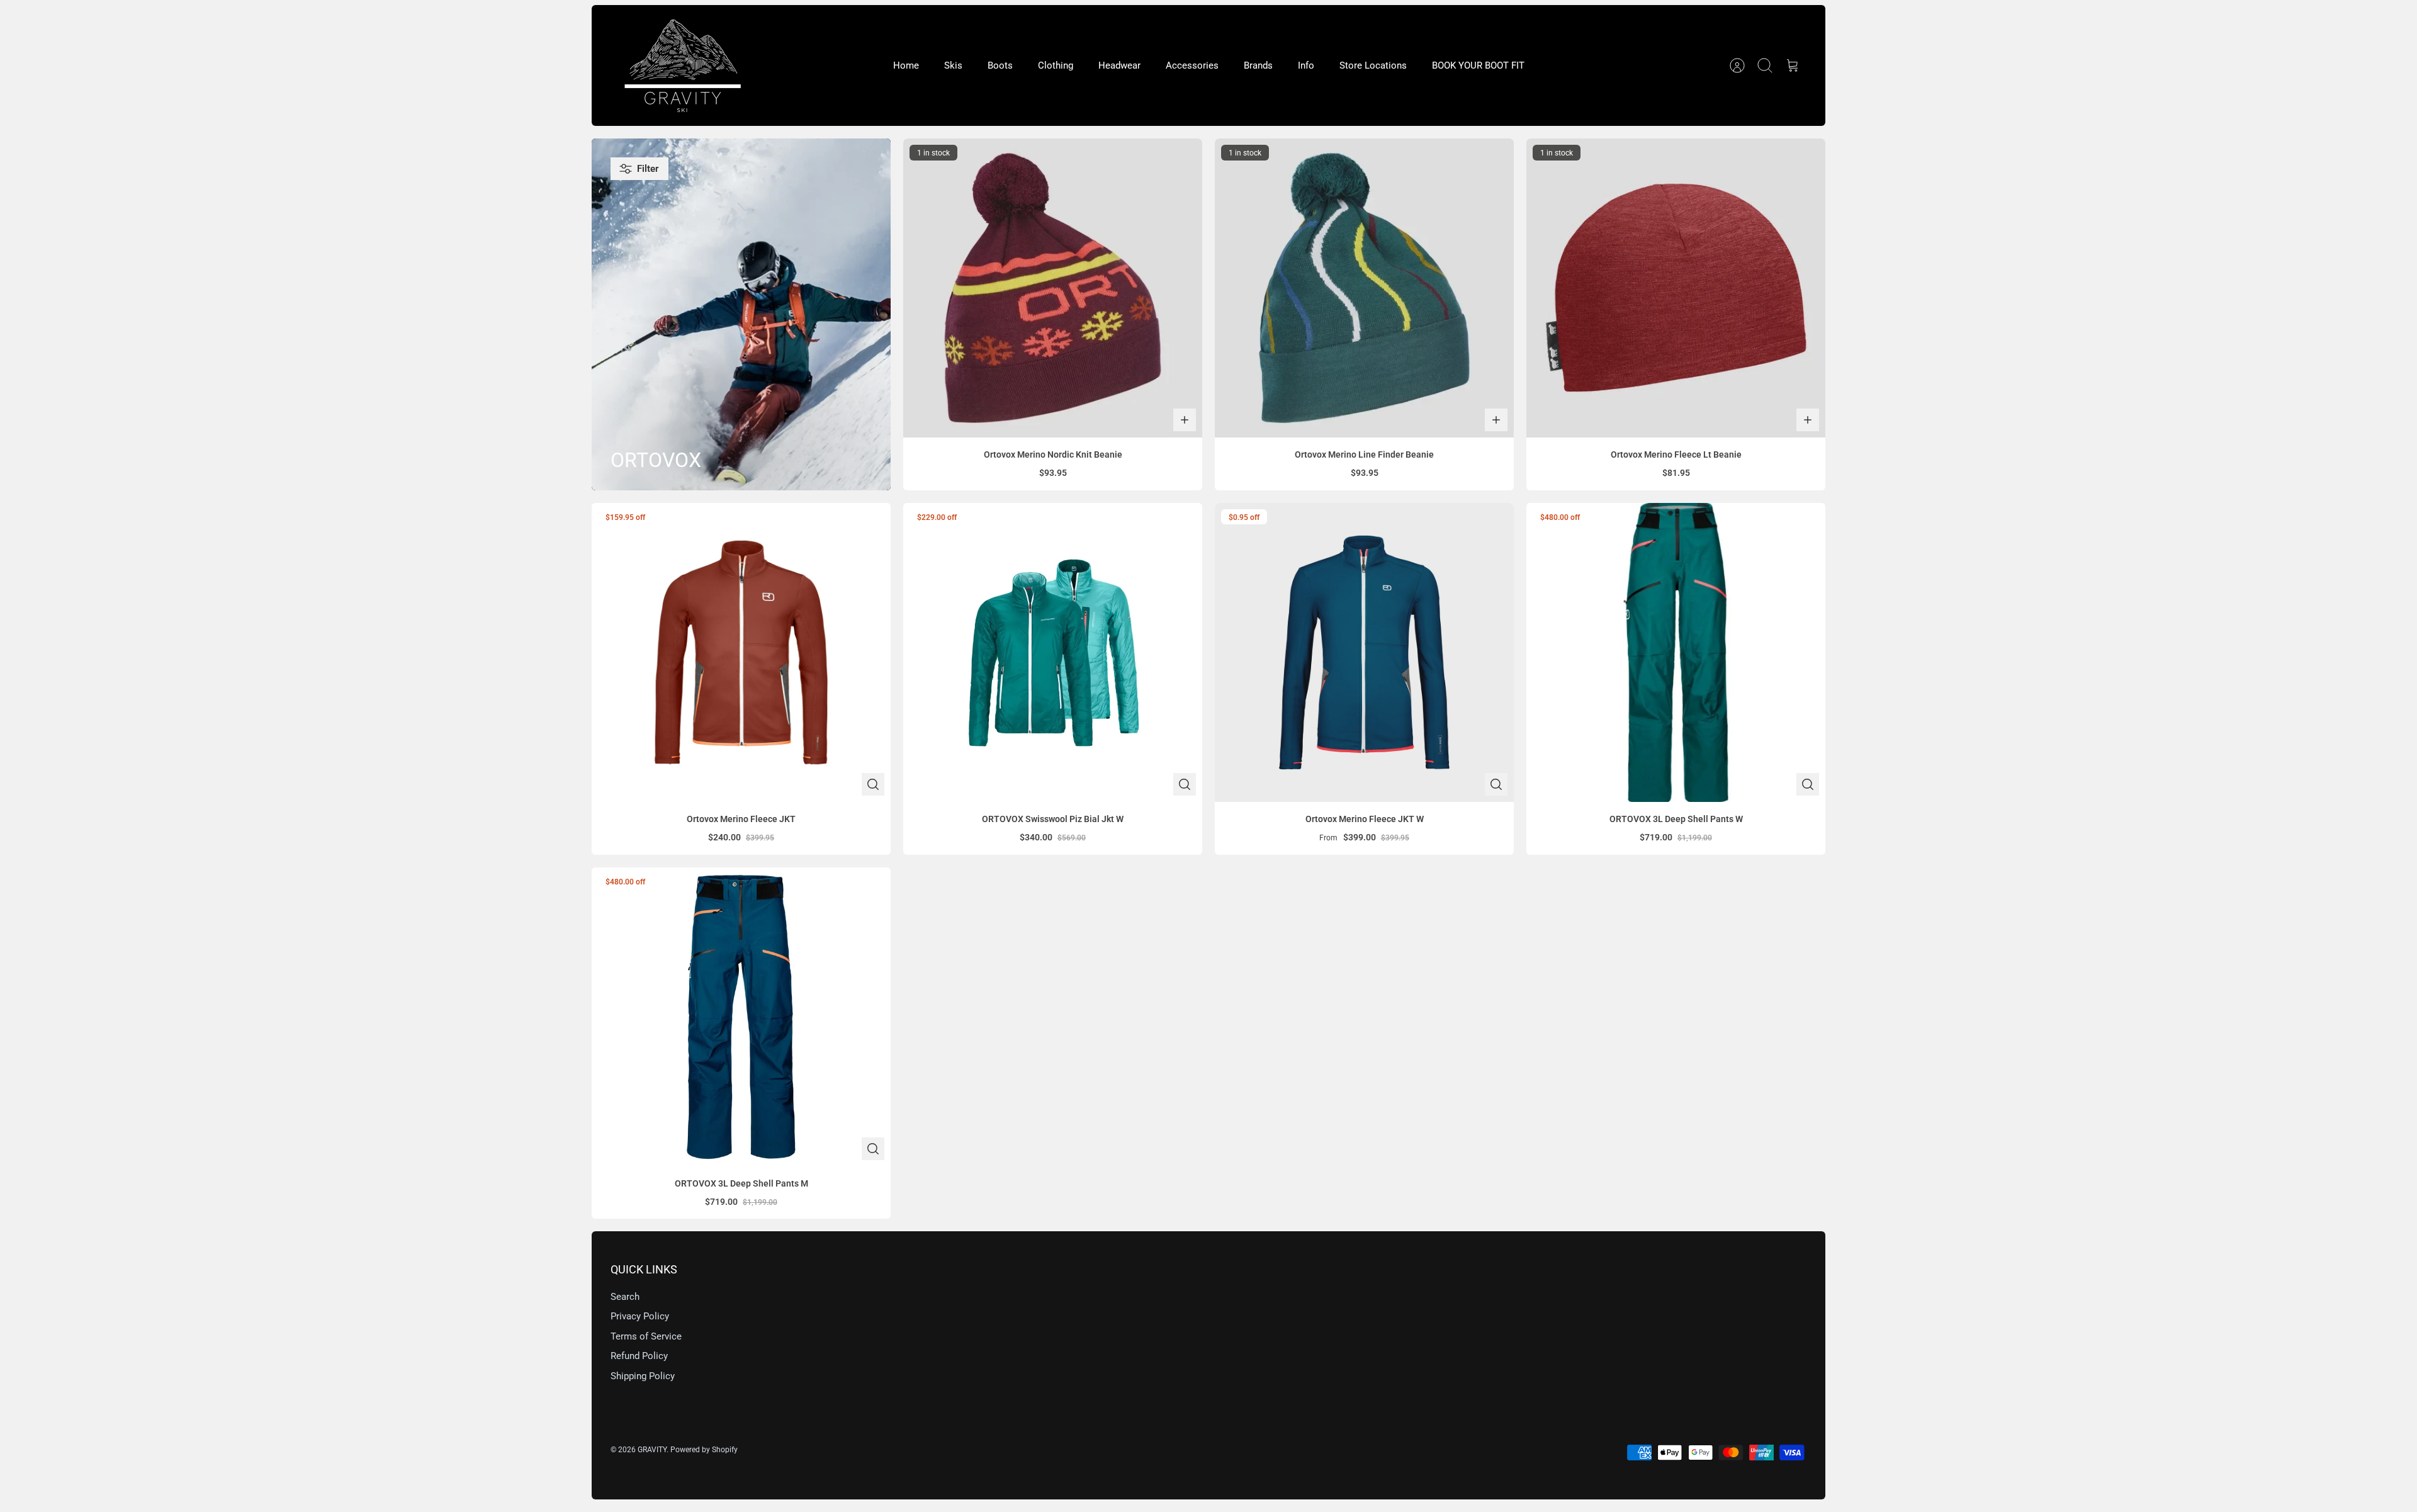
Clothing (1056, 65)
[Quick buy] (873, 784)
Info (1306, 65)
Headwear (1119, 65)
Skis (953, 65)
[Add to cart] (1185, 420)
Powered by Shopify (704, 1450)
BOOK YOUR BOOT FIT (1478, 65)
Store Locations (1373, 65)
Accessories (1192, 65)
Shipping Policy (643, 1376)
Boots (1000, 65)
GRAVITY (652, 1450)
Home (906, 65)
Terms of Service (646, 1336)
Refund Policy (639, 1356)
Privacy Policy (640, 1316)
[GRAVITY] (683, 65)
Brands (1258, 65)
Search (625, 1297)
